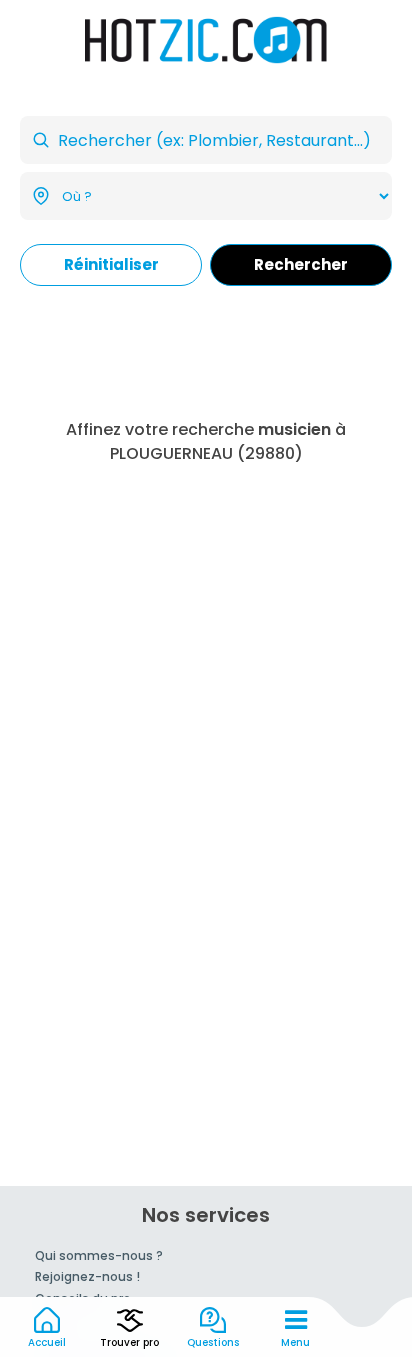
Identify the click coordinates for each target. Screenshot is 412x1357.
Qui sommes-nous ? (99, 1255)
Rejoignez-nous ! (87, 1276)
